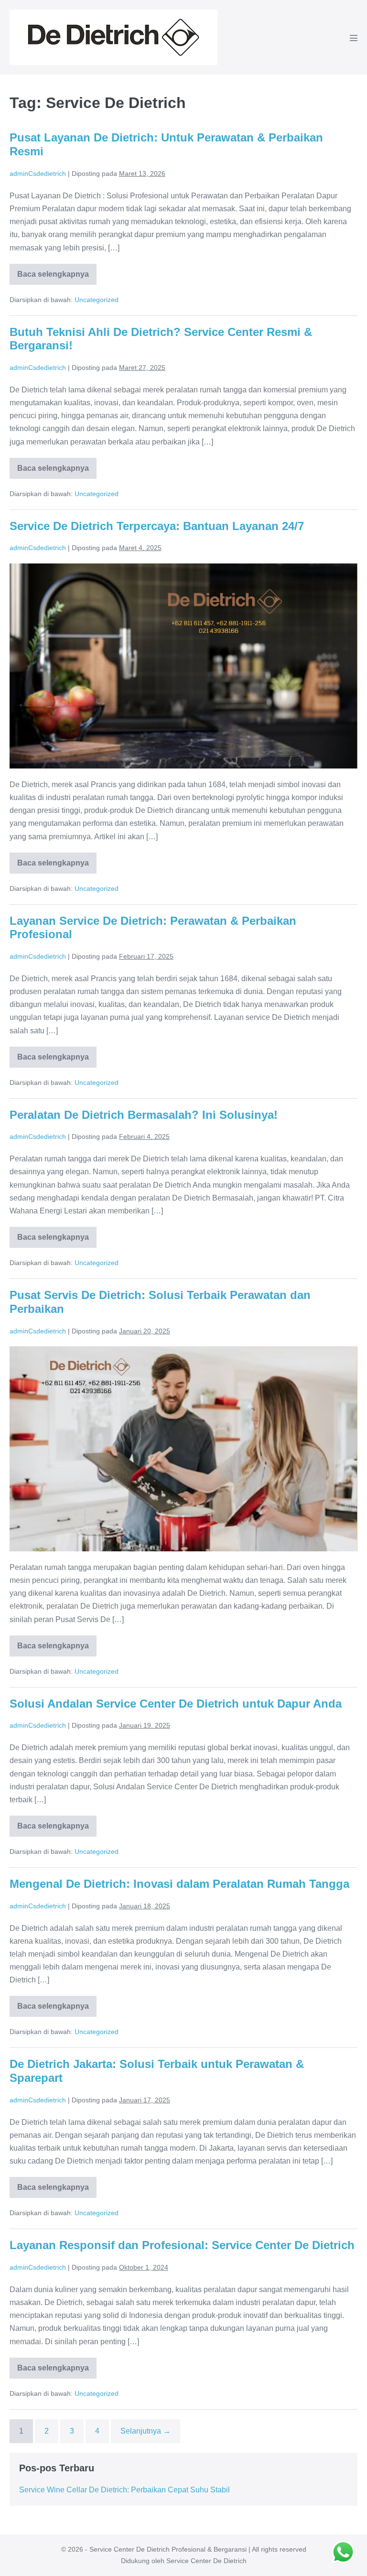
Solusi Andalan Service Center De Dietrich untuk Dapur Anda (176, 1704)
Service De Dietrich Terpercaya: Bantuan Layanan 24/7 (157, 526)
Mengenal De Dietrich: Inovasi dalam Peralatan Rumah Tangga (179, 1884)
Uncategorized (97, 300)
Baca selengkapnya (54, 277)
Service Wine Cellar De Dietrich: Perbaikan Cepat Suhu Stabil (124, 2490)
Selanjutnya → (146, 2431)
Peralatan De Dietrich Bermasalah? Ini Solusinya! (144, 1115)
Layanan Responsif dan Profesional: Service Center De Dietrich (182, 2245)
